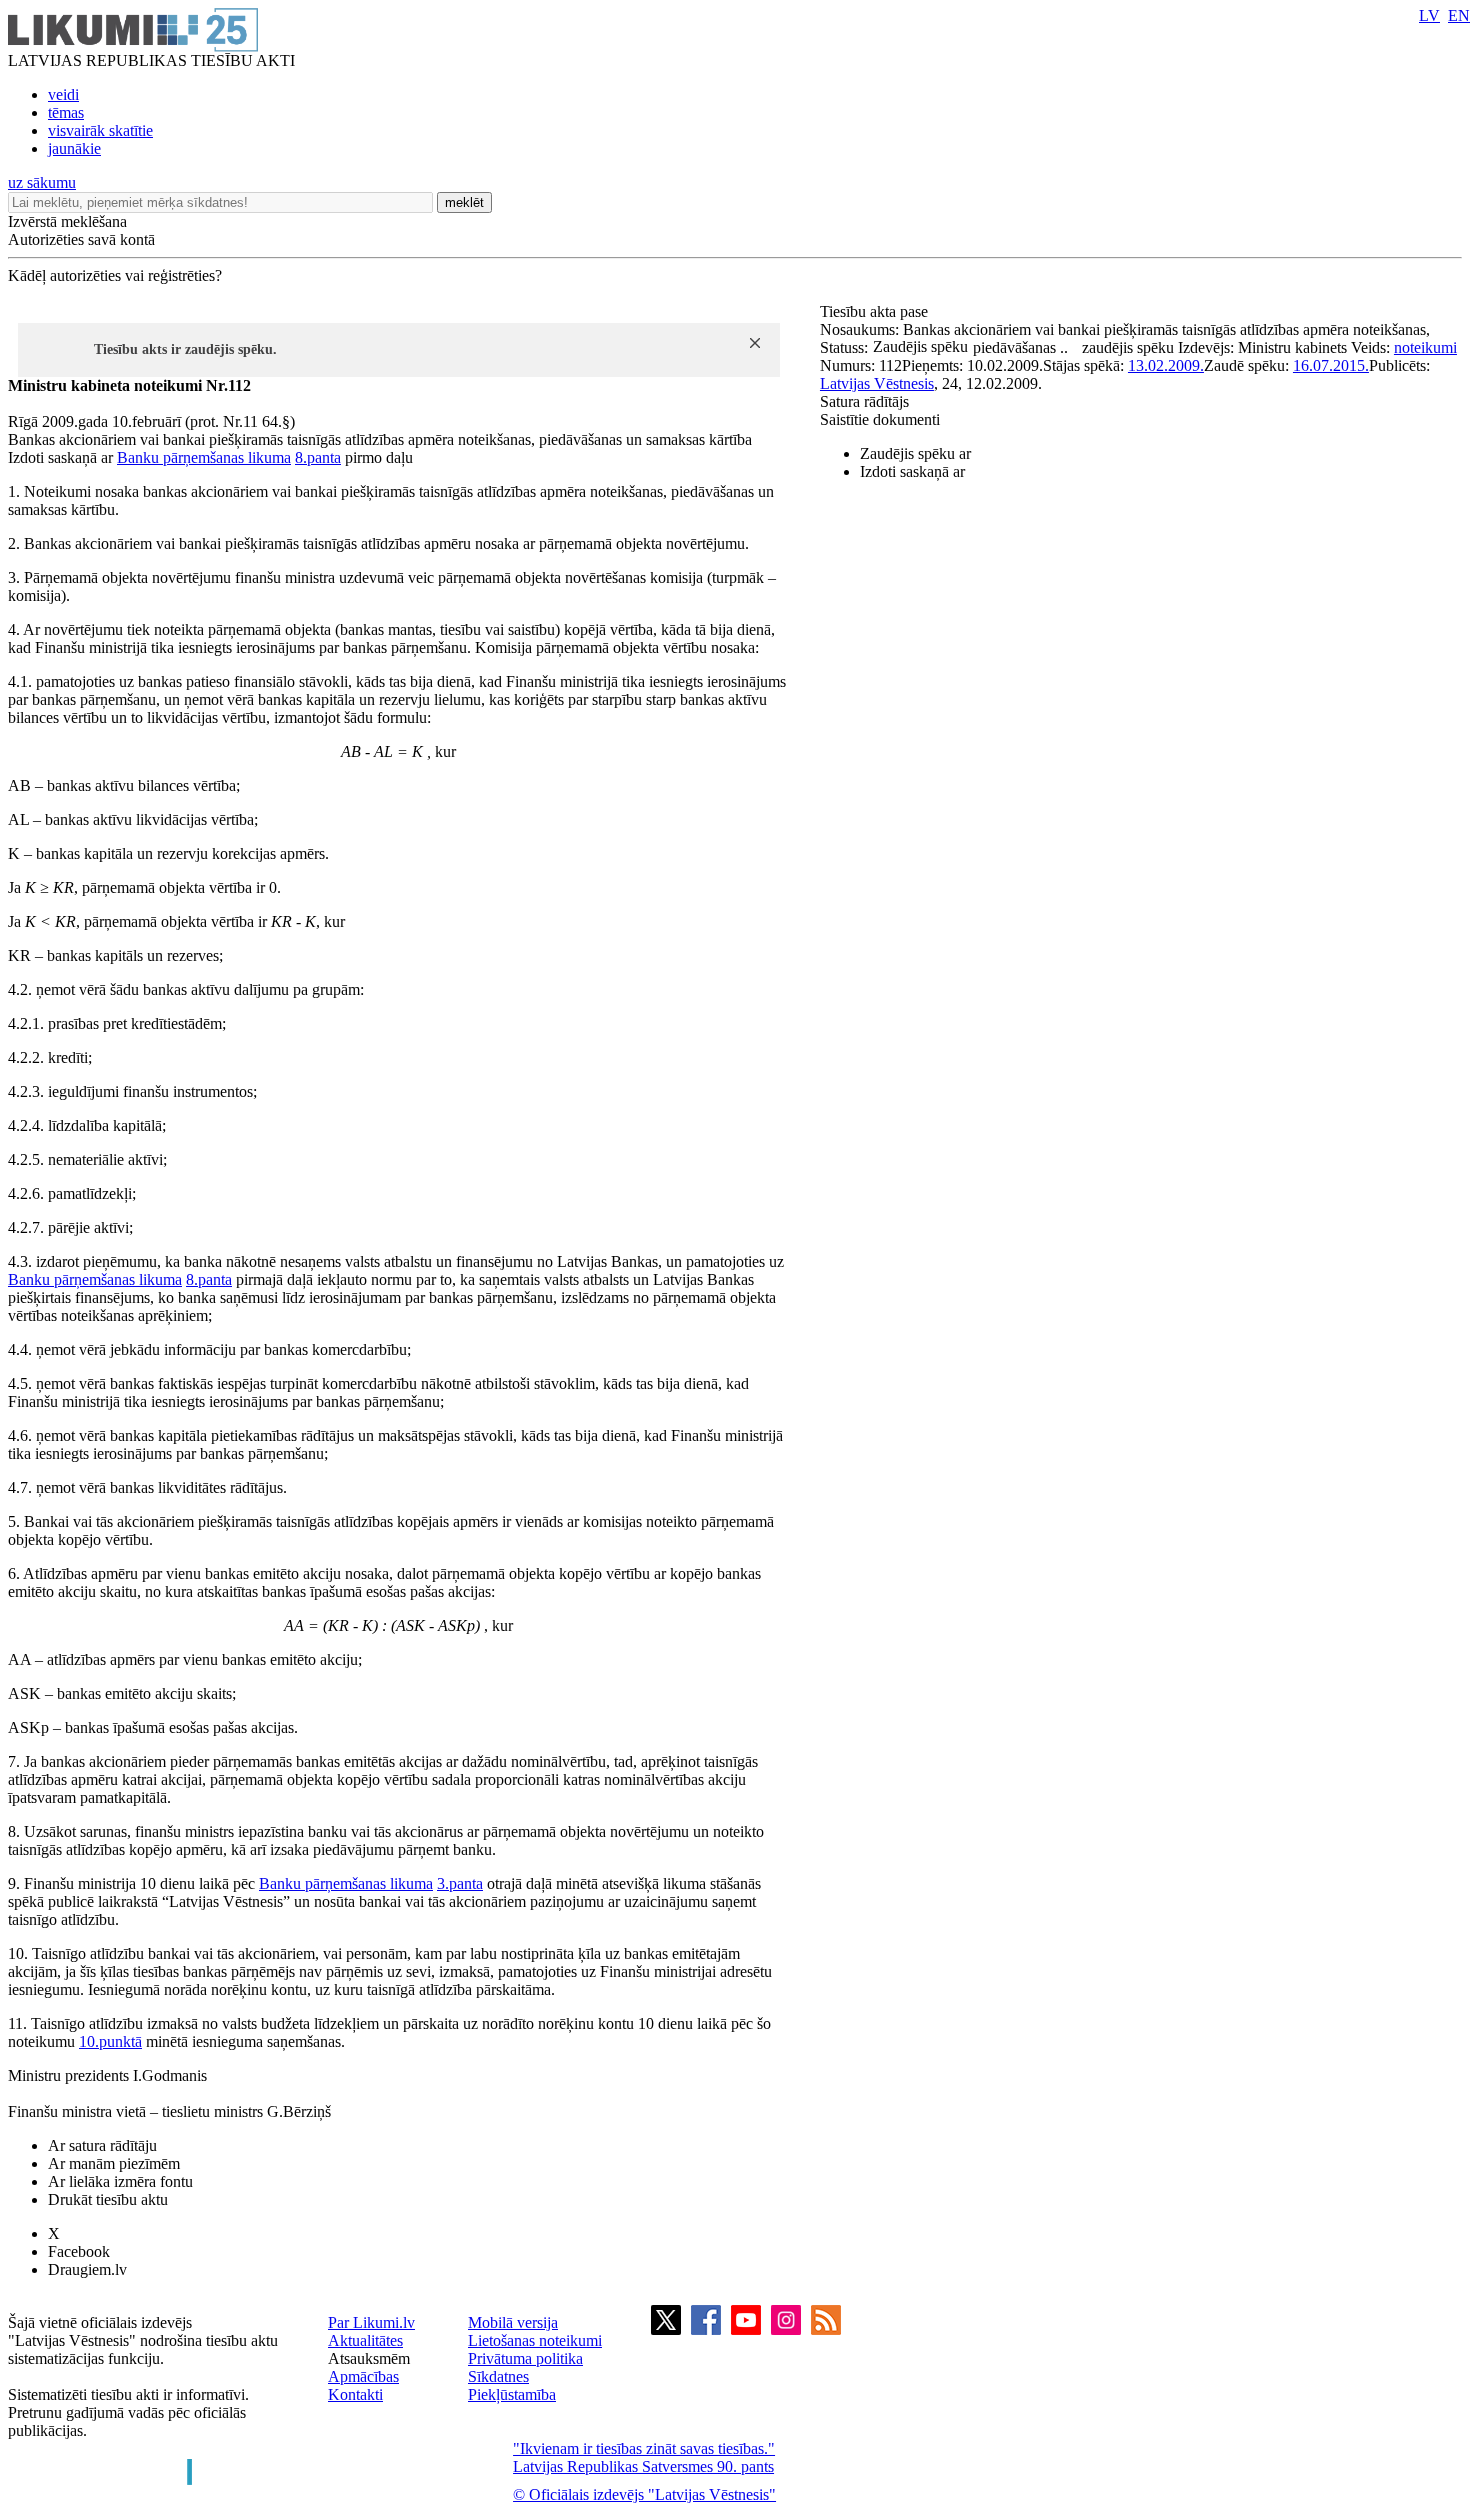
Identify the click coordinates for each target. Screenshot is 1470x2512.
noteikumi (1425, 347)
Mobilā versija (513, 2322)
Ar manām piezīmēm (114, 2163)
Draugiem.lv (87, 2269)
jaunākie (74, 148)
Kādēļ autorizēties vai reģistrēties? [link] (115, 275)
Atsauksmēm (369, 2358)
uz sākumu (42, 182)
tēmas (66, 112)
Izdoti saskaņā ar (912, 471)
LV (1429, 15)
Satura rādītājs (864, 401)
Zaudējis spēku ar (915, 453)
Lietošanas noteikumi (535, 2340)
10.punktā (110, 2041)
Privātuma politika (525, 2358)
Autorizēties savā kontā (81, 239)
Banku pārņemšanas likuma (204, 457)
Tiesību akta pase (876, 311)
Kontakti (355, 2394)
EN (1459, 15)
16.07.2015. (1331, 365)
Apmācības (363, 2376)
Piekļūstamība (512, 2394)
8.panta (318, 457)
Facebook (79, 2251)
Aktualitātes (365, 2340)
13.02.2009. (1166, 365)
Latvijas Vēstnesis (877, 383)
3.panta (460, 1883)
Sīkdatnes (498, 2376)
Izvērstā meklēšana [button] (67, 221)
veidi (63, 94)
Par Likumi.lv (371, 2322)
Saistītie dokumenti (880, 419)
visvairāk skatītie (100, 130)
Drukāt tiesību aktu (108, 2199)
